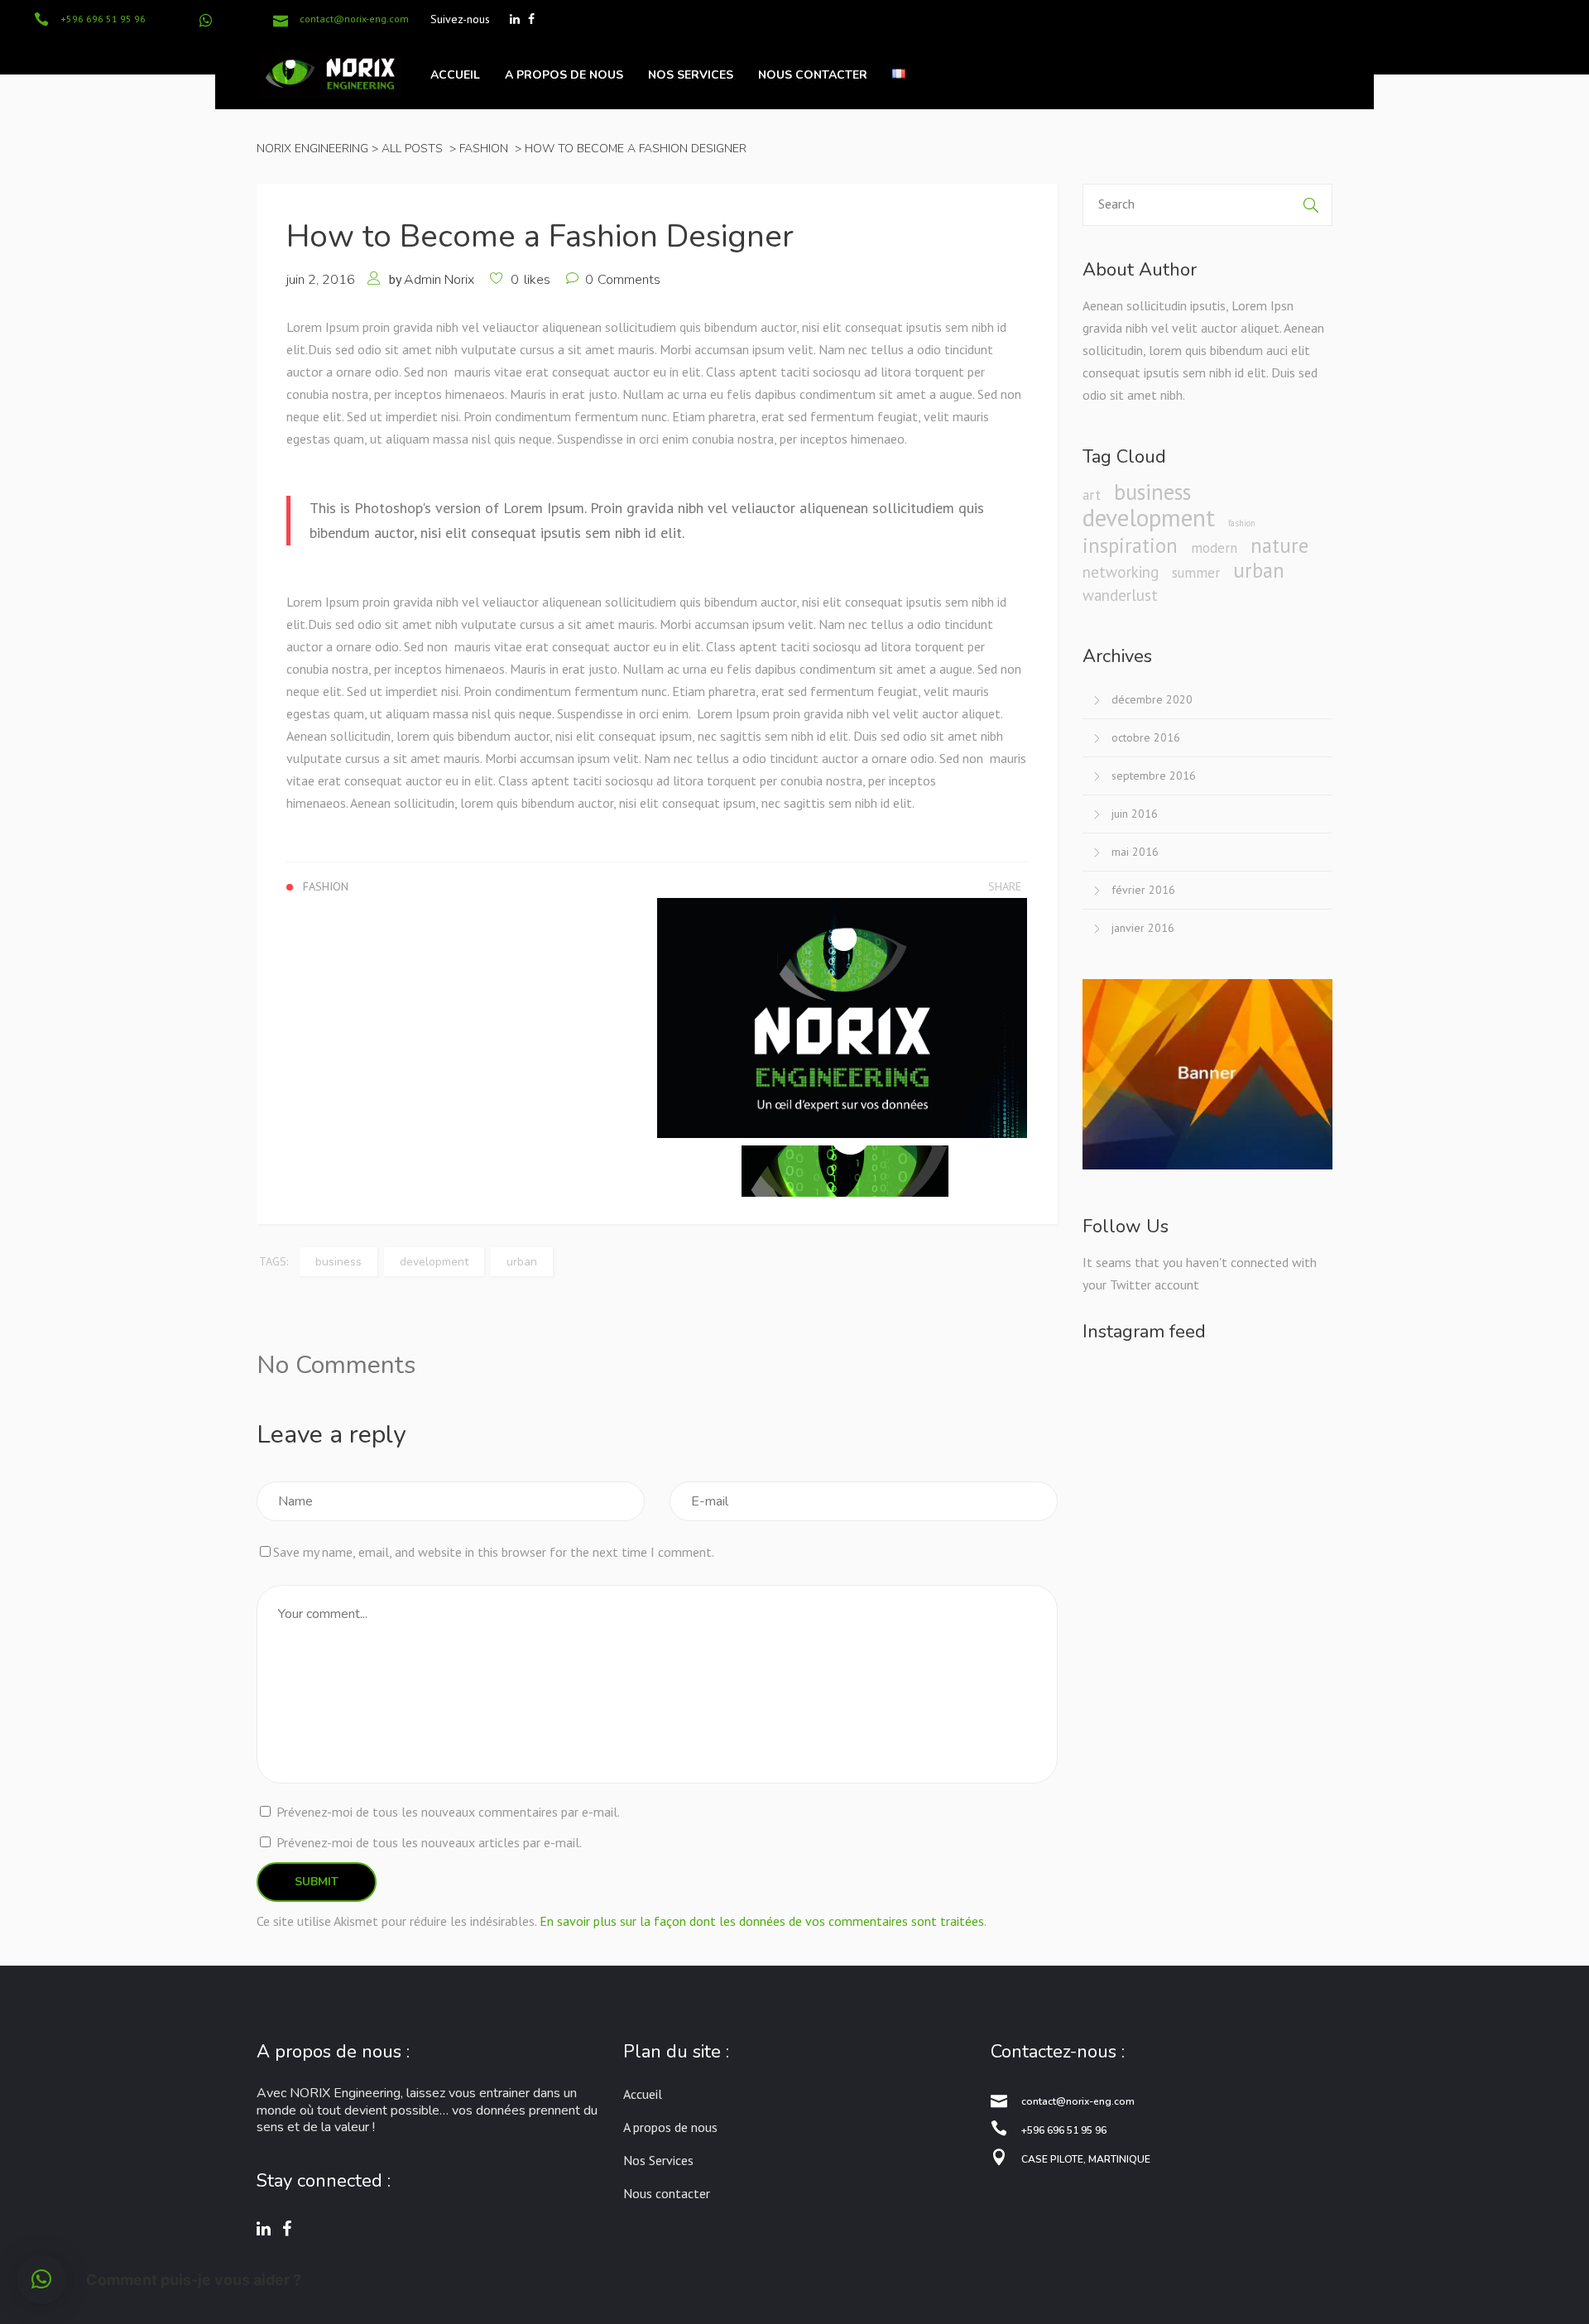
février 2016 (1143, 890)
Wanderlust (1120, 595)
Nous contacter (667, 2193)
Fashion (484, 149)
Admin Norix (439, 280)
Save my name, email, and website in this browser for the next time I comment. (494, 1552)
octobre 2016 (1146, 737)
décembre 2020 (1152, 699)
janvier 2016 (1143, 928)
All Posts (412, 149)
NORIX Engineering (312, 149)
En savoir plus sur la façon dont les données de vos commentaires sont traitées (762, 1921)
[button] (41, 2279)
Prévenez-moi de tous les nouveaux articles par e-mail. (429, 1842)
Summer (1196, 573)
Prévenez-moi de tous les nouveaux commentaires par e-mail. (448, 1812)
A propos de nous (670, 2127)
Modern (1214, 548)
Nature (1279, 546)
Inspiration (1130, 546)
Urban (522, 1262)
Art (1092, 495)
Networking (1121, 572)
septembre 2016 (1154, 775)
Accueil (643, 2094)
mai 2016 (1135, 852)
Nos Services (658, 2160)
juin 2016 (1135, 814)
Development (434, 1262)
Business (338, 1262)
